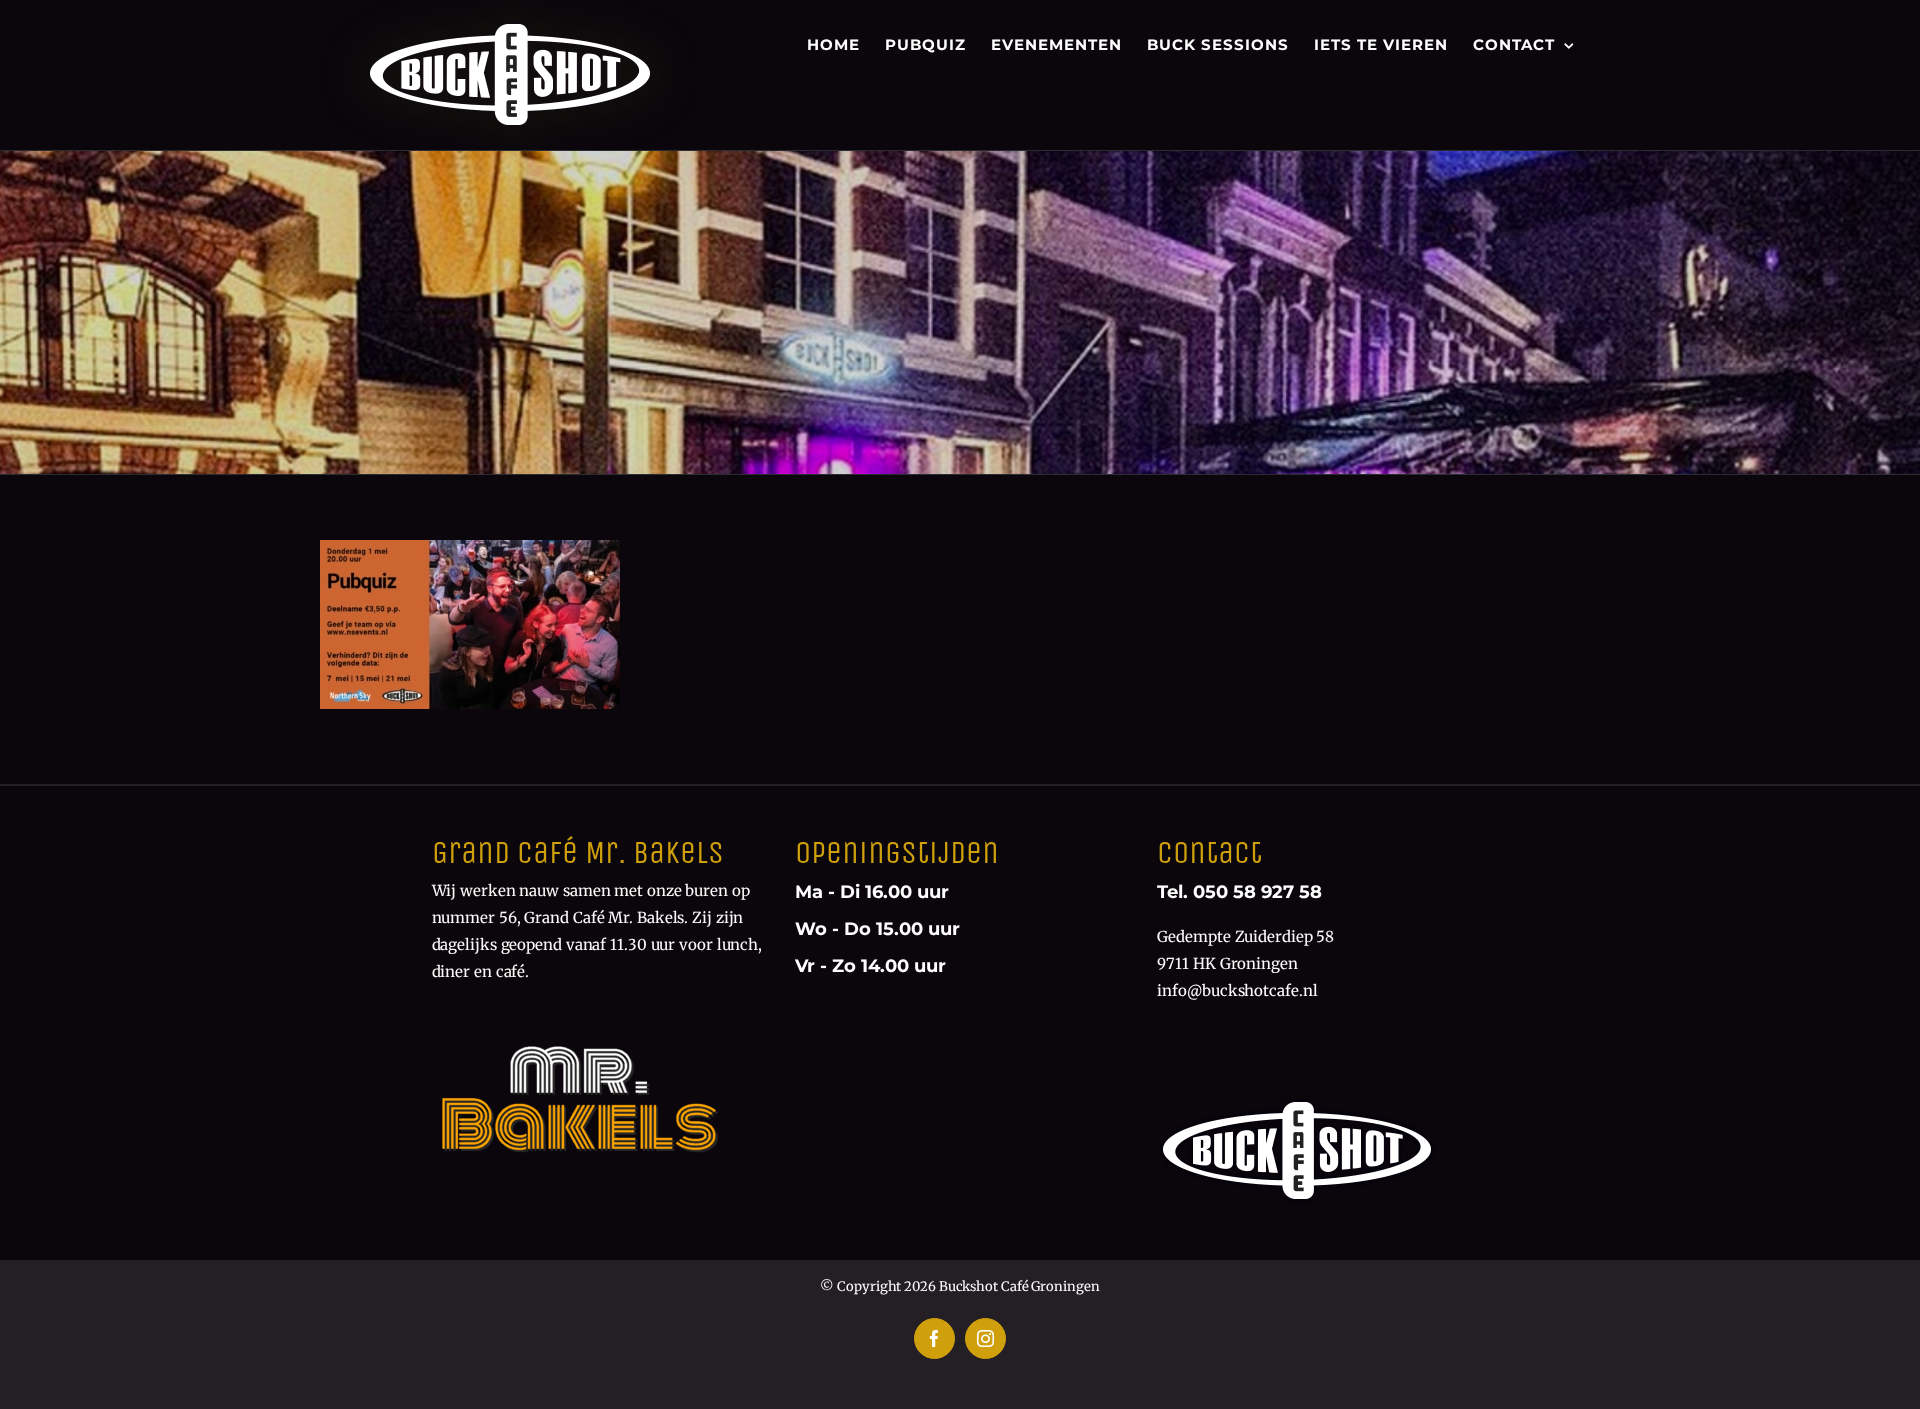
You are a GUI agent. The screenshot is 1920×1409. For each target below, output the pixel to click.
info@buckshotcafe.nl (1237, 990)
